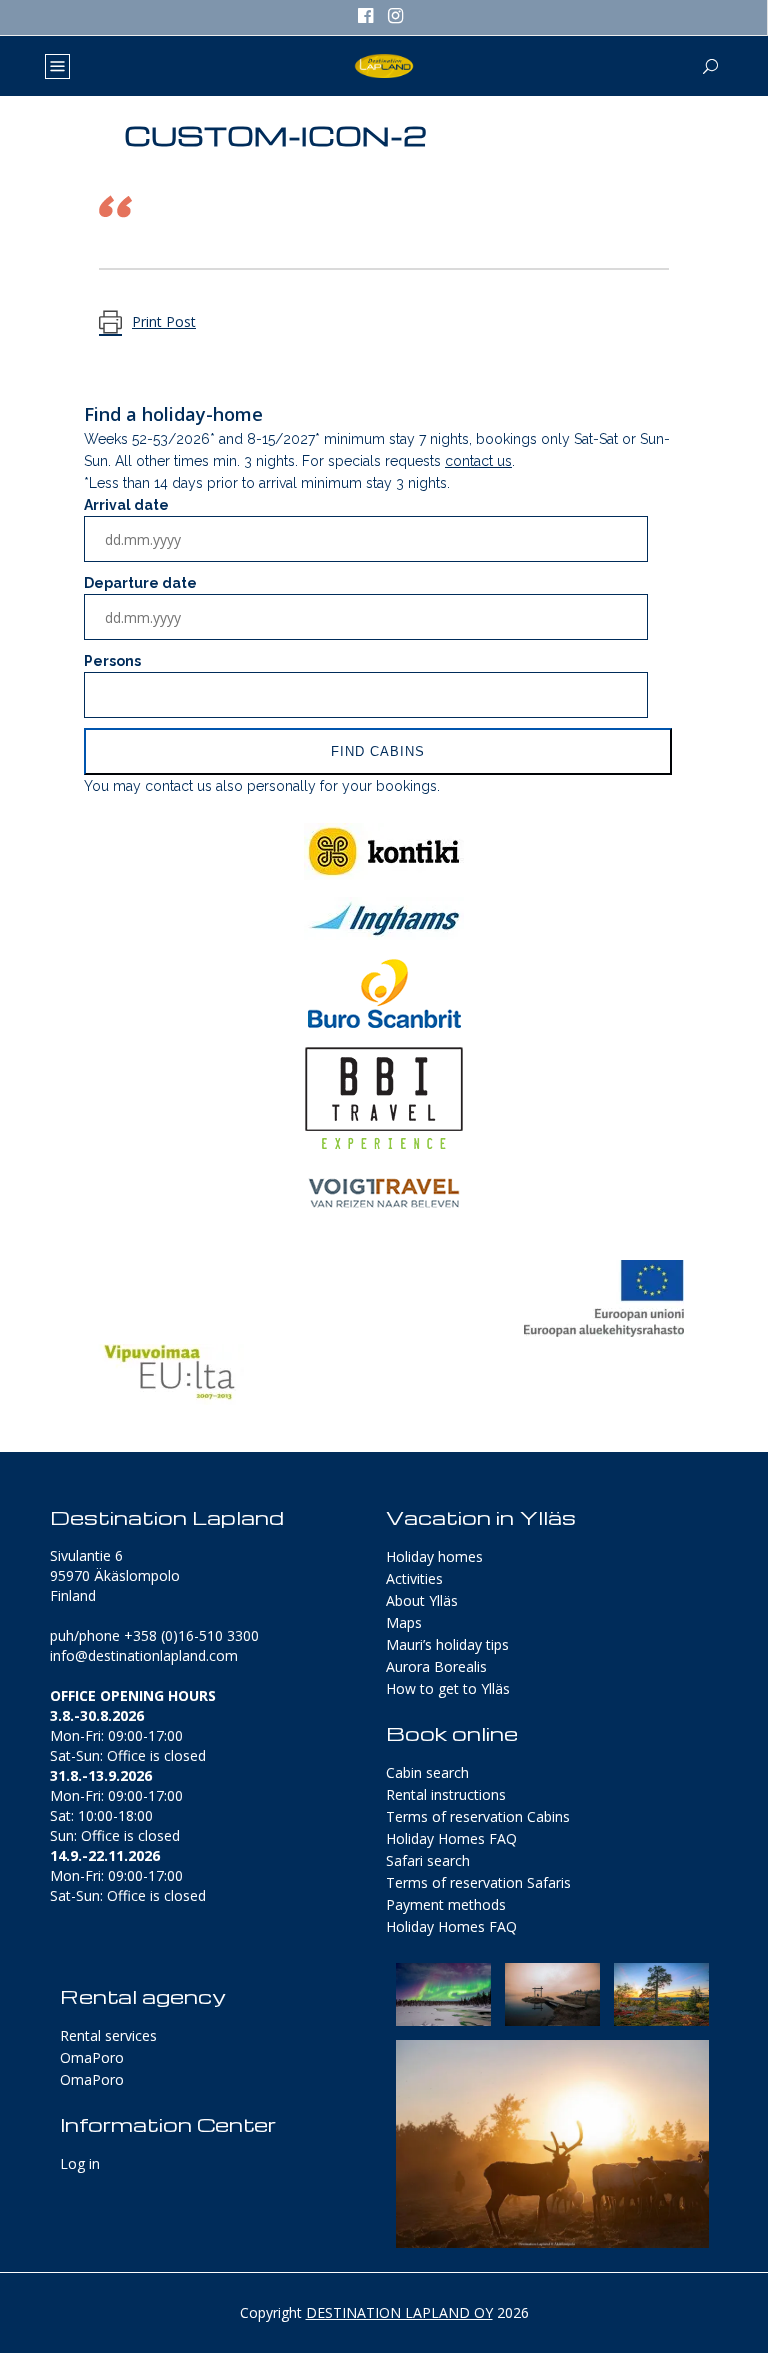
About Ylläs (422, 1600)
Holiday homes (434, 1556)
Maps (404, 1622)
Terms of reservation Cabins (478, 1816)
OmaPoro (92, 2057)
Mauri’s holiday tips (447, 1644)
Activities (414, 1578)
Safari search (428, 1860)
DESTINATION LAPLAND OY (399, 2312)
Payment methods (446, 1904)
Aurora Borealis (436, 1666)
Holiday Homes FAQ (451, 1838)
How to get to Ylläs (448, 1688)
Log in (80, 2163)
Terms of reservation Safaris (478, 1882)
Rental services (108, 2035)
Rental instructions (446, 1794)
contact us (478, 461)
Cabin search (427, 1772)
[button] (443, 1994)
